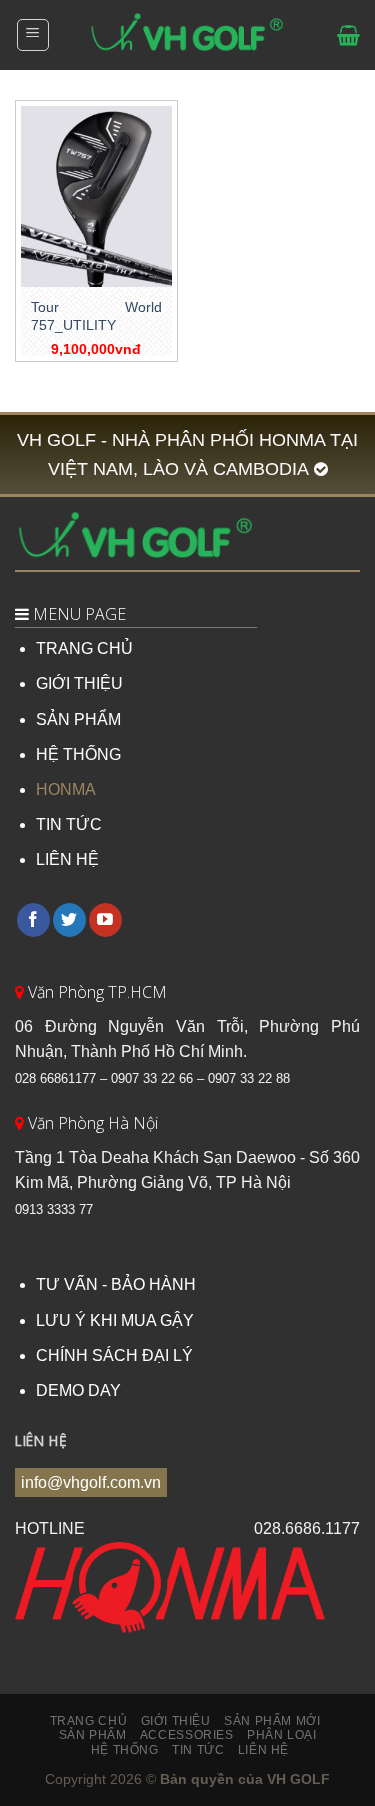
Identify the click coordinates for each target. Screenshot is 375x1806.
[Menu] (33, 35)
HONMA (66, 789)
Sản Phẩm (93, 1735)
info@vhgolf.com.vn (91, 1482)
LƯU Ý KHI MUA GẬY (115, 1320)
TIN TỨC (69, 824)
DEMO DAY (78, 1390)
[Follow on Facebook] (33, 920)
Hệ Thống (125, 1750)
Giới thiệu (176, 1721)
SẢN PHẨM (78, 719)
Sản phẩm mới (272, 1721)
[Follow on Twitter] (69, 920)
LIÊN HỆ (67, 859)
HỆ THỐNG (78, 754)
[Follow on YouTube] (105, 920)
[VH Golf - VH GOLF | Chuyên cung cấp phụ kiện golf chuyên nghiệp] (188, 35)
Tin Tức (198, 1750)
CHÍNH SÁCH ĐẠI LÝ (114, 1355)
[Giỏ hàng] (348, 35)
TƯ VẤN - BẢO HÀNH (116, 1284)
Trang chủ (89, 1721)
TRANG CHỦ (84, 648)
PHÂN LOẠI (282, 1735)
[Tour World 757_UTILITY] (96, 196)
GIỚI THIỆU (79, 683)
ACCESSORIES (187, 1735)
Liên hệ (263, 1750)
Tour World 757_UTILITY (96, 316)
